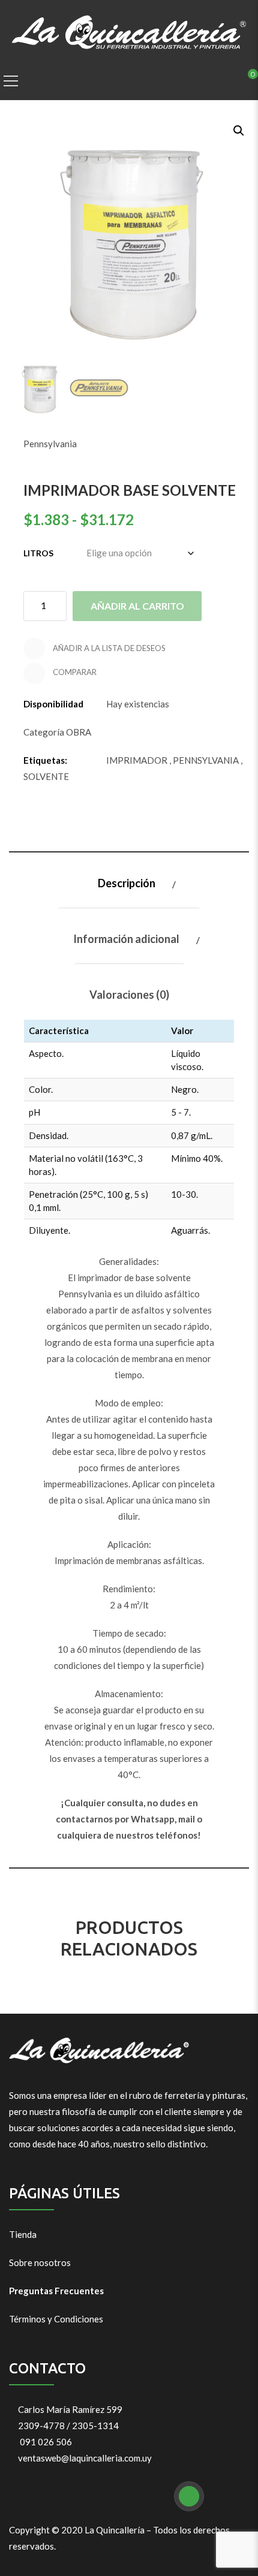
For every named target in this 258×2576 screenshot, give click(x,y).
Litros (38, 553)
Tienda (23, 2234)
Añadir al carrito (137, 606)
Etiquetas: (45, 760)
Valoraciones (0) (129, 995)
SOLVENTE (46, 776)
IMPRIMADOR (137, 760)
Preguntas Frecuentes (56, 2291)
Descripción (127, 883)
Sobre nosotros (40, 2262)
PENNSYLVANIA (206, 760)
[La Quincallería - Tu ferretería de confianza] (129, 31)
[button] (238, 129)
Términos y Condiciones (56, 2319)
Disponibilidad (53, 704)
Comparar (74, 672)
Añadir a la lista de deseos (108, 648)
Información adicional (126, 939)
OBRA (79, 732)
